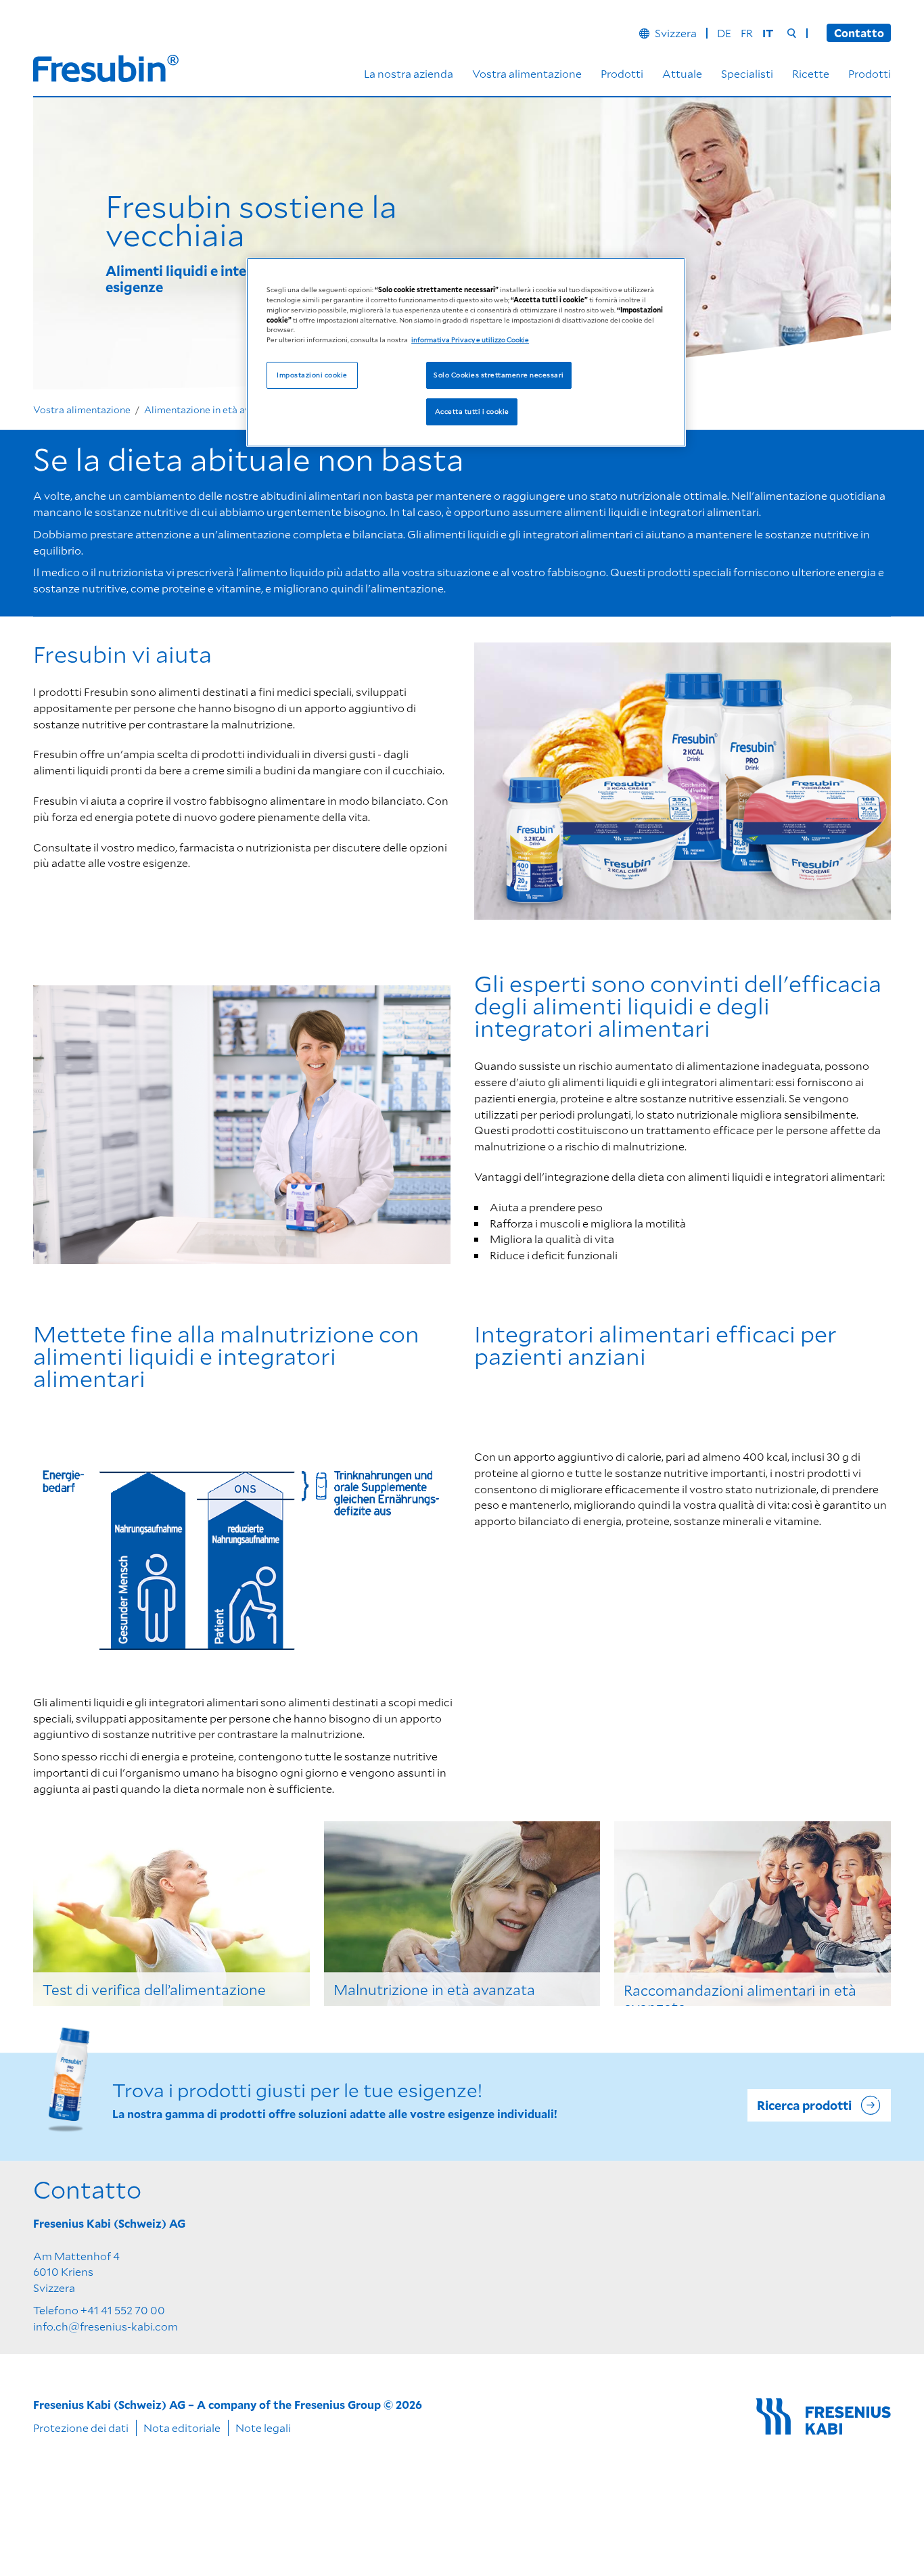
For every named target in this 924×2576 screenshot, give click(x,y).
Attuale (682, 73)
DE (724, 33)
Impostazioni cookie (312, 375)
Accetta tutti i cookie (472, 411)
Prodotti (622, 73)
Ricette (811, 73)
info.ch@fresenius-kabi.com (106, 2326)
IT (768, 33)
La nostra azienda (409, 73)
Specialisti (747, 73)
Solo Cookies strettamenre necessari (499, 375)
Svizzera (676, 33)
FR (747, 33)
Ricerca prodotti (804, 2105)
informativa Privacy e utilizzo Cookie (470, 340)
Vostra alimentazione (527, 73)
